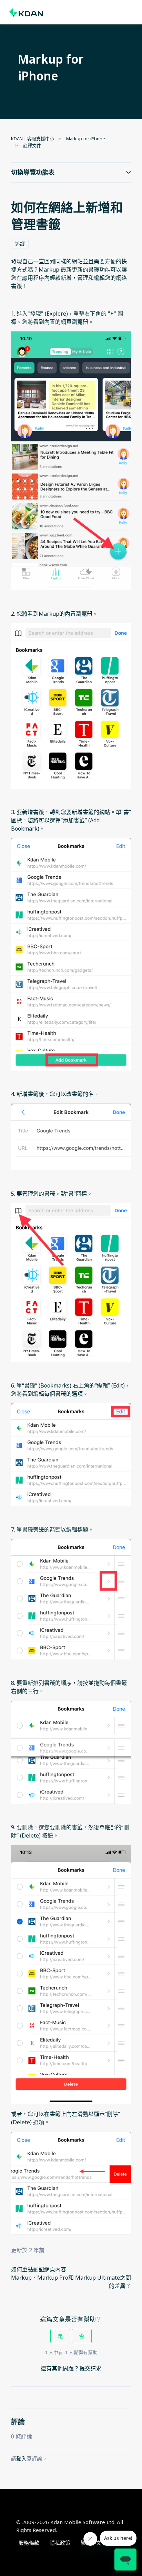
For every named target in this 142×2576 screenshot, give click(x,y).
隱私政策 (60, 2543)
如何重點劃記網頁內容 (39, 2269)
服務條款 (29, 2543)
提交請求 (90, 2368)
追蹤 (20, 244)
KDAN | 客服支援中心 (33, 139)
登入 (21, 2458)
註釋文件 (32, 145)
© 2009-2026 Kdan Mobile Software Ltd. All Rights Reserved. (70, 2526)
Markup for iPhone (86, 139)
